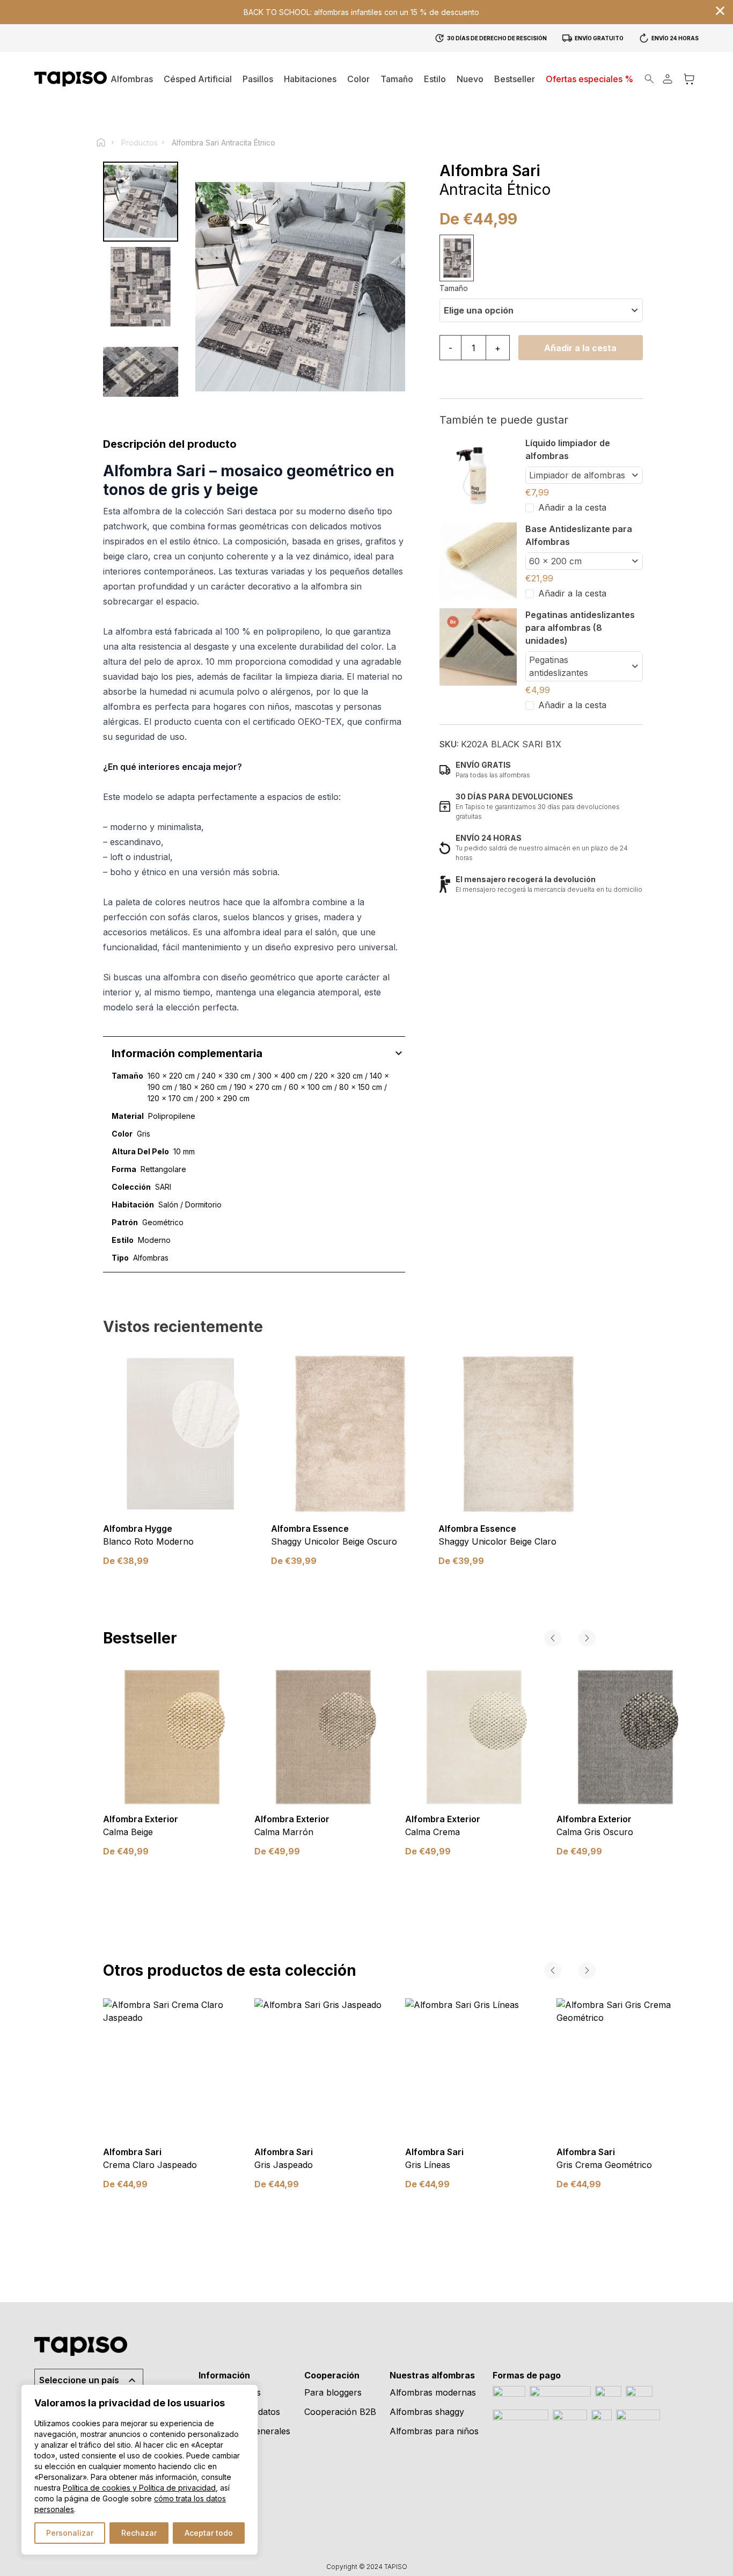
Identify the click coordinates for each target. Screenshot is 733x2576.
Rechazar (139, 2533)
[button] (310, 79)
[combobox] (541, 310)
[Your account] (668, 79)
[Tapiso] (71, 79)
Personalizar (70, 2533)
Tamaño (454, 288)
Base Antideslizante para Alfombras (579, 535)
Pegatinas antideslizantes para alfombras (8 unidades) (580, 628)
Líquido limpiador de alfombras (568, 449)
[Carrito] (689, 79)
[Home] (106, 142)
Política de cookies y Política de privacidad (139, 2488)
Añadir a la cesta (580, 348)
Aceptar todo (209, 2533)
